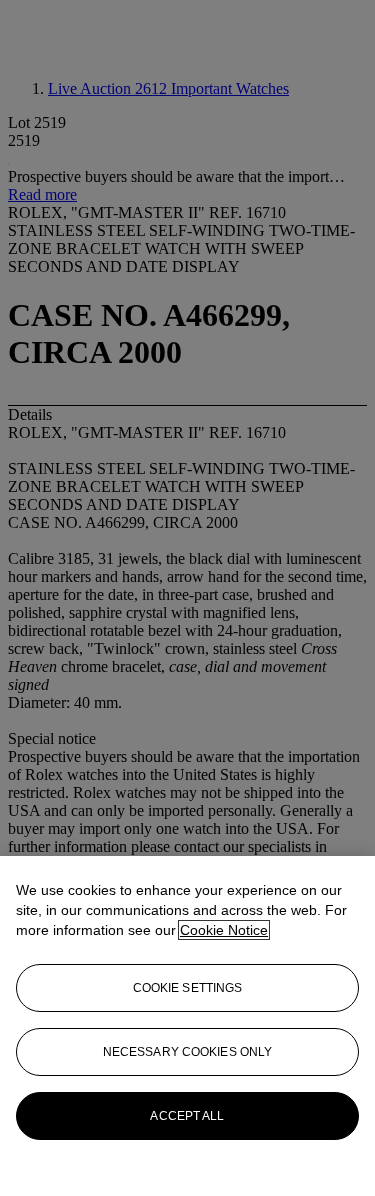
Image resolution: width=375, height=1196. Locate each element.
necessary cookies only (188, 1052)
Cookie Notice (224, 930)
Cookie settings (188, 988)
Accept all (187, 1116)
